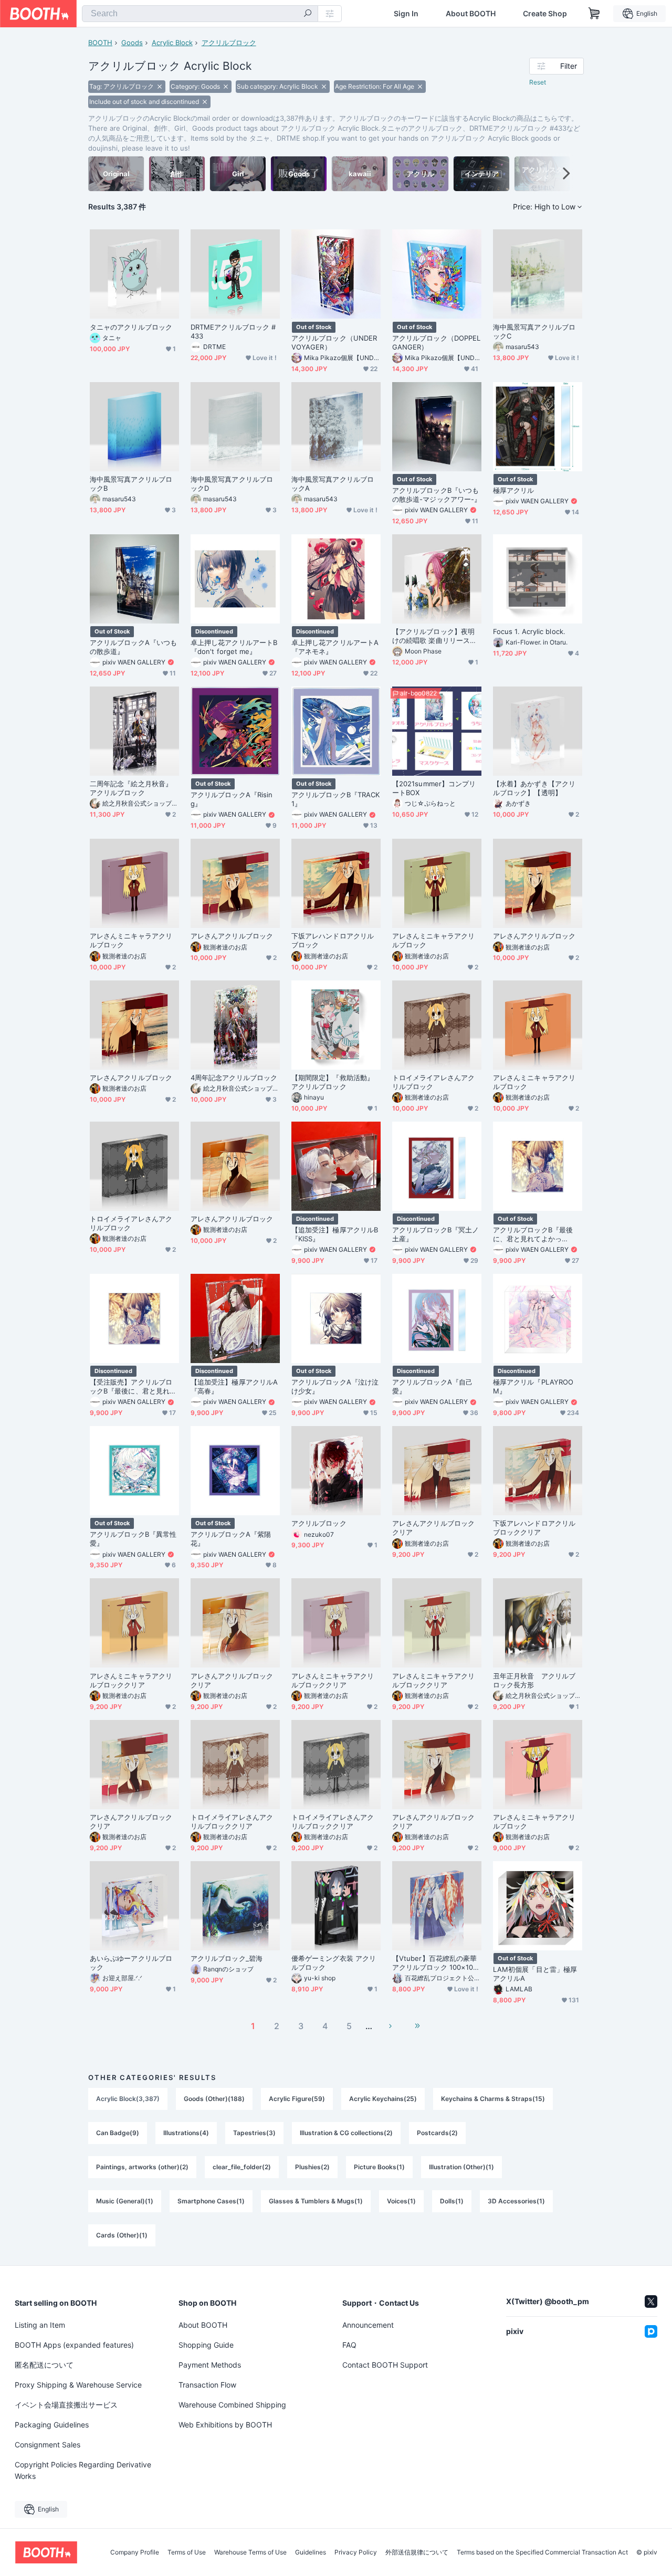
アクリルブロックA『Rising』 (232, 799)
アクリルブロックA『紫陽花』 (231, 1539)
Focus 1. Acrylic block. (529, 631)
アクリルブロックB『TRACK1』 (335, 799)
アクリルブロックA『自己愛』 (432, 1386)
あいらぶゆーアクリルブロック (131, 1963)
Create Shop (545, 14)
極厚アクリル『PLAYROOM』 (533, 1386)
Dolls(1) (452, 2201)
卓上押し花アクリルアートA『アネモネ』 (335, 647)
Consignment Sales (48, 2445)
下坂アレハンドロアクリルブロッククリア (534, 1528)
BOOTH (100, 43)
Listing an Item (40, 2325)
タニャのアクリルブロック (131, 327)
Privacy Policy (356, 2552)
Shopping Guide (206, 2345)
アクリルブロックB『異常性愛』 (133, 1539)
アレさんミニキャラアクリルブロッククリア (131, 1680)
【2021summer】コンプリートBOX (434, 788)
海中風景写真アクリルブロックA (333, 484)
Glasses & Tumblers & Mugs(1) (316, 2201)
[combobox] (200, 14)
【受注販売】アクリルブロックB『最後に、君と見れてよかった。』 (133, 1387)
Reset (538, 82)
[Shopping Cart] (594, 14)
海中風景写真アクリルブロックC (534, 331)
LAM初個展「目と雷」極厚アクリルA (535, 1974)
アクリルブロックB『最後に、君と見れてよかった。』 (533, 1234)
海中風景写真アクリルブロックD (232, 484)
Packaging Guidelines (52, 2425)
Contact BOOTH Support (385, 2365)
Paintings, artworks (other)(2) (142, 2167)
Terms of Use (187, 2552)
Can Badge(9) (118, 2133)
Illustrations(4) (186, 2133)
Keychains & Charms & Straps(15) (493, 2099)
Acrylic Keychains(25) (383, 2099)
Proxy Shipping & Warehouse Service (78, 2385)
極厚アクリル (513, 490)
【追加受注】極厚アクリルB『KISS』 (335, 1234)
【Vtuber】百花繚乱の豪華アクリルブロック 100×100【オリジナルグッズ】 (435, 1963)
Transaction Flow (207, 2385)
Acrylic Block (172, 43)
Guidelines (311, 2552)
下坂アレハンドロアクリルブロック (333, 940)
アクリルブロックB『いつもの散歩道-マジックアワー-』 (437, 495)
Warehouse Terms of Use (250, 2552)
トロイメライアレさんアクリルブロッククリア (232, 1822)
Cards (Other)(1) (122, 2235)
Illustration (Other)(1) (461, 2167)
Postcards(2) (437, 2133)
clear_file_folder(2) (242, 2167)
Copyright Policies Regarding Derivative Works (83, 2470)
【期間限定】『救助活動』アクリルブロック (333, 1082)
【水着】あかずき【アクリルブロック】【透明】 (534, 788)
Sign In (406, 14)
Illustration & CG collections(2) (346, 2133)
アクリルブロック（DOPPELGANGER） (436, 342)
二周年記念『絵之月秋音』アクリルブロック (131, 788)
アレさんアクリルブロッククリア (433, 1528)
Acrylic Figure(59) (297, 2099)
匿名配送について (44, 2365)
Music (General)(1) (125, 2201)
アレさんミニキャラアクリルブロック (131, 940)
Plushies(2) (312, 2167)
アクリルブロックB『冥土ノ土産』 (435, 1234)
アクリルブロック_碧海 (227, 1958)
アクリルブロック (229, 43)
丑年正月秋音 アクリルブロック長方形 (534, 1680)
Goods (132, 43)
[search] (308, 14)
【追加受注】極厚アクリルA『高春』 (234, 1386)
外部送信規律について (417, 2552)
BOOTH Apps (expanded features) (74, 2345)
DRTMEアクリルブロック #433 (233, 331)
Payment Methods (210, 2365)
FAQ (349, 2345)
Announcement (368, 2325)
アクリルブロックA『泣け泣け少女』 (335, 1386)
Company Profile (135, 2552)
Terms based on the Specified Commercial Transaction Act (542, 2552)
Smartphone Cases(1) (211, 2201)
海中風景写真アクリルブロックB (131, 484)
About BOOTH (471, 14)
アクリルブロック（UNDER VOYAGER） (334, 342)
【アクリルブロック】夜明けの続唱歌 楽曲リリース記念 (434, 636)
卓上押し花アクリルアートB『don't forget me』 (234, 647)
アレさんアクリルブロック (232, 936)
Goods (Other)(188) (214, 2099)
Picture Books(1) (379, 2167)
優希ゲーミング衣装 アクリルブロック (334, 1963)
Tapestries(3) (254, 2133)
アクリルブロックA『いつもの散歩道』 (133, 647)
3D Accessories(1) (516, 2201)
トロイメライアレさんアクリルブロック (433, 1082)
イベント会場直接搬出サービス (66, 2405)
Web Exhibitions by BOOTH (225, 2425)
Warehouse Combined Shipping (232, 2405)
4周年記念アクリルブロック (234, 1078)
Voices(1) (401, 2201)
